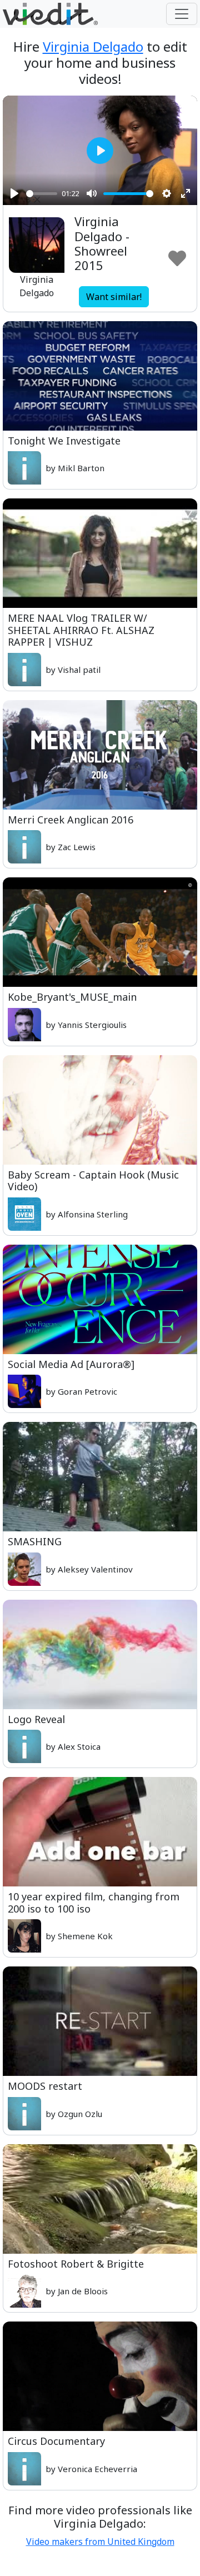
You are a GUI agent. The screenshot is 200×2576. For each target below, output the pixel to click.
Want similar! (114, 297)
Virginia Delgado (93, 46)
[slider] (42, 194)
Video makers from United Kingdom (100, 2542)
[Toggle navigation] (182, 14)
